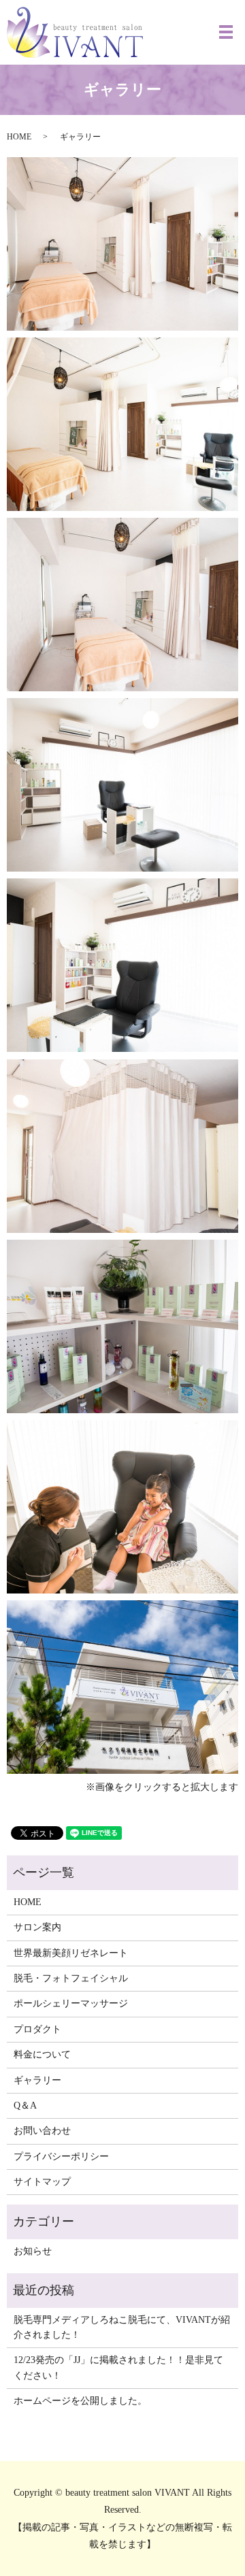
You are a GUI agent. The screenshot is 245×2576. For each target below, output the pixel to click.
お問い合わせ (42, 2131)
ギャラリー (37, 2080)
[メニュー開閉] (226, 32)
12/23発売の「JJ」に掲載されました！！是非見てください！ (118, 2367)
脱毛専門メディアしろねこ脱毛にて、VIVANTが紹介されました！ (122, 2327)
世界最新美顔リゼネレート (71, 1953)
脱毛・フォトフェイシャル (71, 1978)
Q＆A (25, 2106)
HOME (19, 137)
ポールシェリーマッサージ (71, 2003)
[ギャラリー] (122, 243)
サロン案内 (37, 1927)
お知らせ (33, 2251)
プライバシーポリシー (61, 2157)
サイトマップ (42, 2182)
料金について (42, 2054)
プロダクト (37, 2029)
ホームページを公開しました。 (80, 2401)
